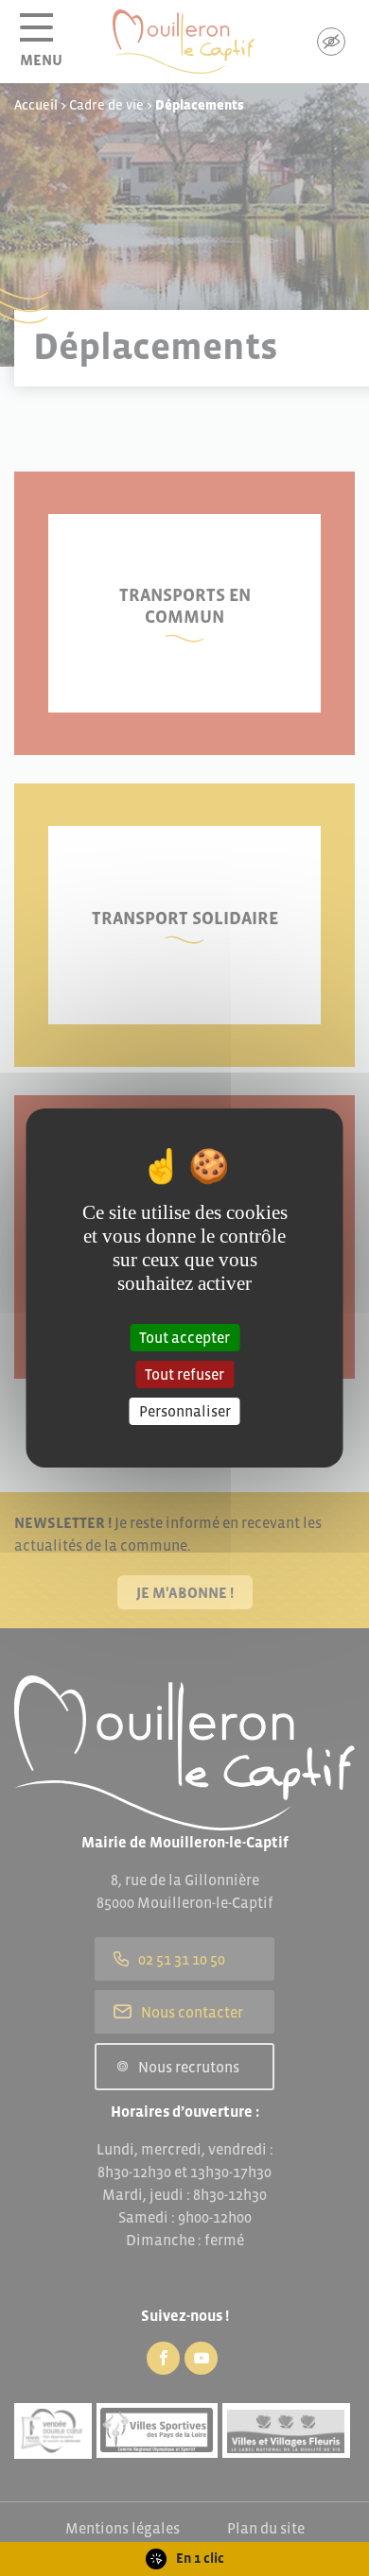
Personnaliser (185, 1411)
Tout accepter (184, 1336)
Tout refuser (184, 1374)
